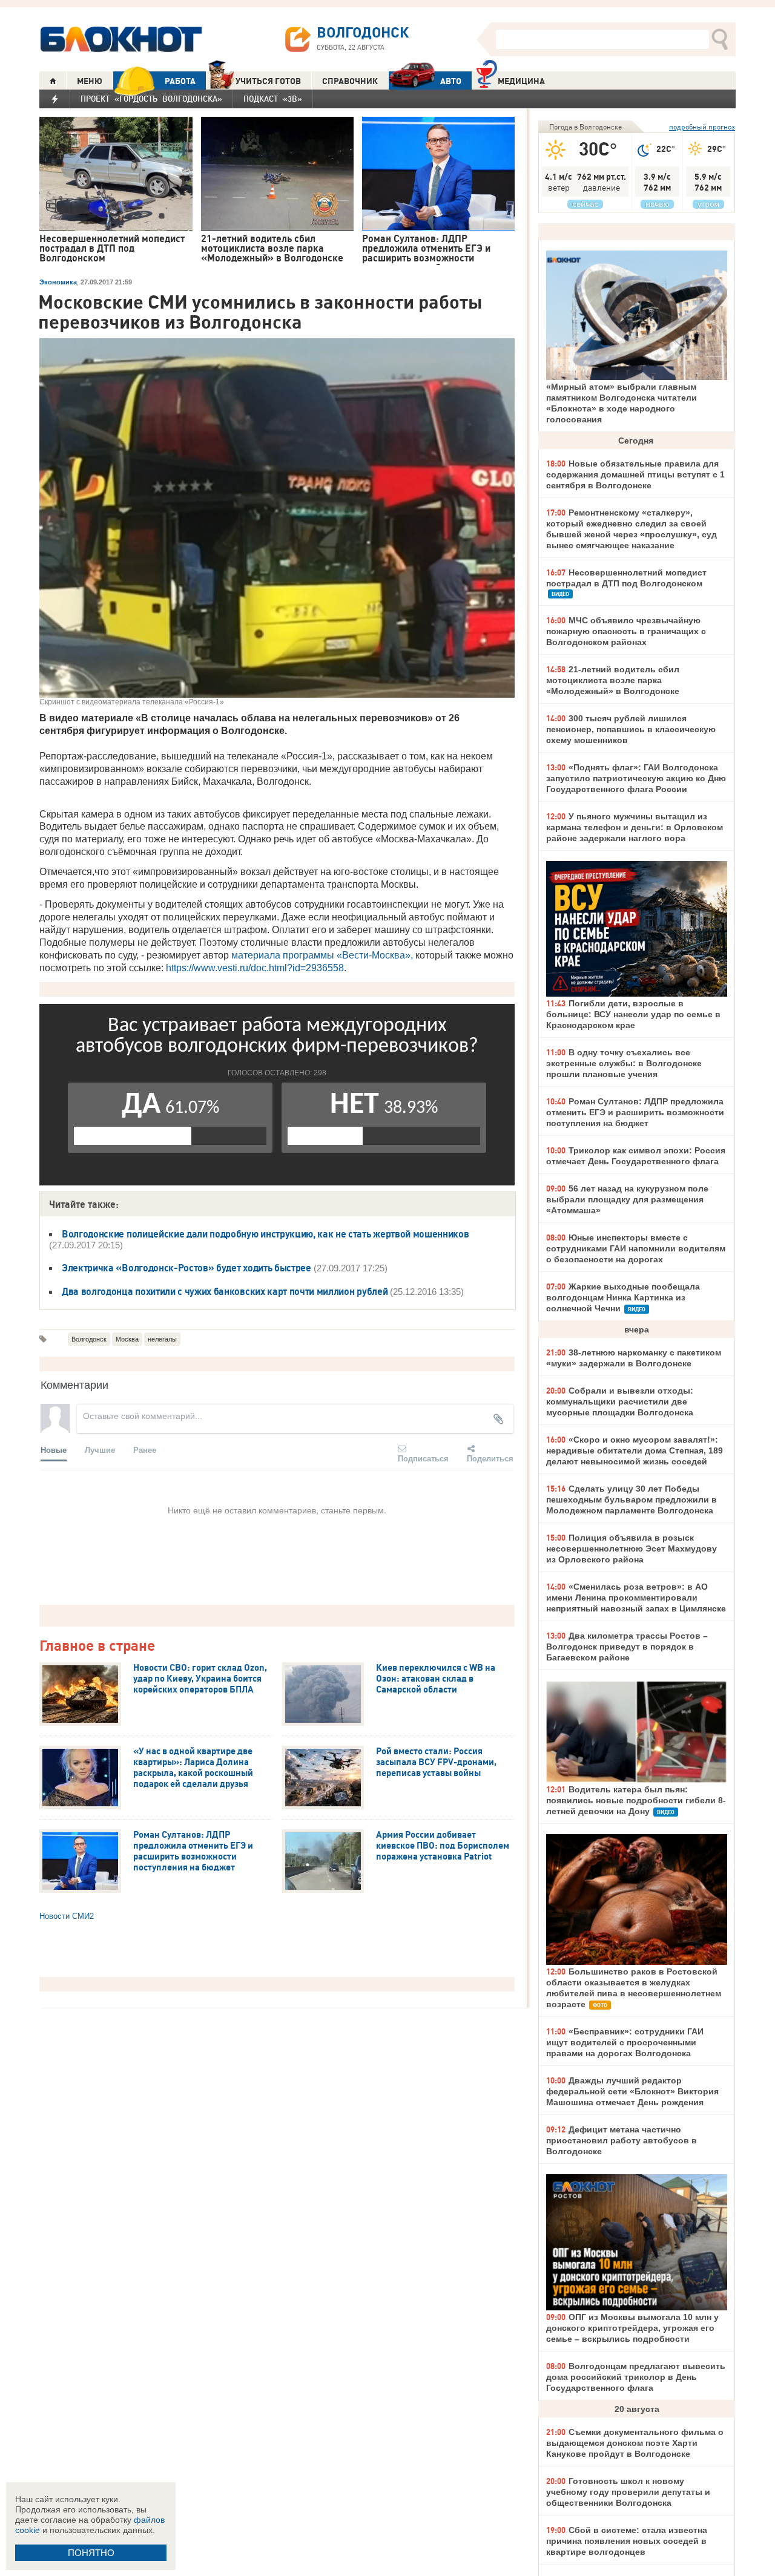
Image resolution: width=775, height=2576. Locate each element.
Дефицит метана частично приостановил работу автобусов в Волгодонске (622, 2140)
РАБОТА (180, 81)
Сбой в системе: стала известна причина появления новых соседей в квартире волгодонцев (627, 2541)
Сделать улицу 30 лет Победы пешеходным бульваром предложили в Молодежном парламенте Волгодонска (632, 1499)
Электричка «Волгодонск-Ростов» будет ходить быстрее (186, 1268)
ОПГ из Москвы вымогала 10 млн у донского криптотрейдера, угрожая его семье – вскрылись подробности (632, 2328)
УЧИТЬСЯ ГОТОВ (268, 81)
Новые (54, 1450)
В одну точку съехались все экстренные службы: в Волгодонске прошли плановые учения (624, 1063)
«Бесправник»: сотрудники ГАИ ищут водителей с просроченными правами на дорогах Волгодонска (625, 2042)
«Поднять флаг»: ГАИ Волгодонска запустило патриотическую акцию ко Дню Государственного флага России (636, 778)
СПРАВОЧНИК (350, 81)
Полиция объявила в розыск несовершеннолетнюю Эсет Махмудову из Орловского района (632, 1549)
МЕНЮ (90, 81)
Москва (127, 1339)
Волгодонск (89, 1339)
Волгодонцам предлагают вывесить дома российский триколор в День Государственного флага (636, 2377)
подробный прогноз (702, 127)
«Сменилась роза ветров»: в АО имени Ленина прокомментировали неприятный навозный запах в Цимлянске (636, 1598)
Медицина (521, 81)
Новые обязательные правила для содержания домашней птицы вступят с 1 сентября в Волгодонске (635, 474)
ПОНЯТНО (91, 2553)
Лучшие (100, 1450)
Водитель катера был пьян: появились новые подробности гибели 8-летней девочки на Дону (636, 1800)
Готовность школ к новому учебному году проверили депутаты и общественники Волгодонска (628, 2492)
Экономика (58, 282)
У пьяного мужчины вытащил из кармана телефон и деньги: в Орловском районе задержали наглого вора (635, 827)
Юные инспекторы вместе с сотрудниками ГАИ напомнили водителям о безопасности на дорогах (636, 1248)
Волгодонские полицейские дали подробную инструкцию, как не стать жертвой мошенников (265, 1234)
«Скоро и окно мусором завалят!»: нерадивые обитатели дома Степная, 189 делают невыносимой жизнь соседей (635, 1450)
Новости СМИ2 (67, 1916)
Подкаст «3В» (273, 99)
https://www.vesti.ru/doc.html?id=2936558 (255, 968)
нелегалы (162, 1339)
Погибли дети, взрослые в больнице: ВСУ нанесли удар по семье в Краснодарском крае (633, 1014)
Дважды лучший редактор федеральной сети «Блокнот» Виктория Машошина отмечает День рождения (632, 2091)
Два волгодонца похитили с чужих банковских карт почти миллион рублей (225, 1291)
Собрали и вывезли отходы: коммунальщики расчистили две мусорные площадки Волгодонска (620, 1401)
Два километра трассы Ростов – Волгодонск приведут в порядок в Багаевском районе (627, 1647)
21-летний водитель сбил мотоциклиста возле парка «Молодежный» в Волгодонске (613, 680)
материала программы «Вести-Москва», (322, 955)
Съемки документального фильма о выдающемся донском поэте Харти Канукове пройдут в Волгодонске (635, 2443)
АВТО (451, 81)
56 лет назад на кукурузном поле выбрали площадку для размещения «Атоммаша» (627, 1199)
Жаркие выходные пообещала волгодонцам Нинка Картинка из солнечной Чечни (623, 1297)
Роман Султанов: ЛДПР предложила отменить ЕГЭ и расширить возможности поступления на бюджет (635, 1112)
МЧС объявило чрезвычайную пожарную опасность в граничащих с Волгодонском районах (626, 631)
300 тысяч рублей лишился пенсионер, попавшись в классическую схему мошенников (631, 729)
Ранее (145, 1450)
